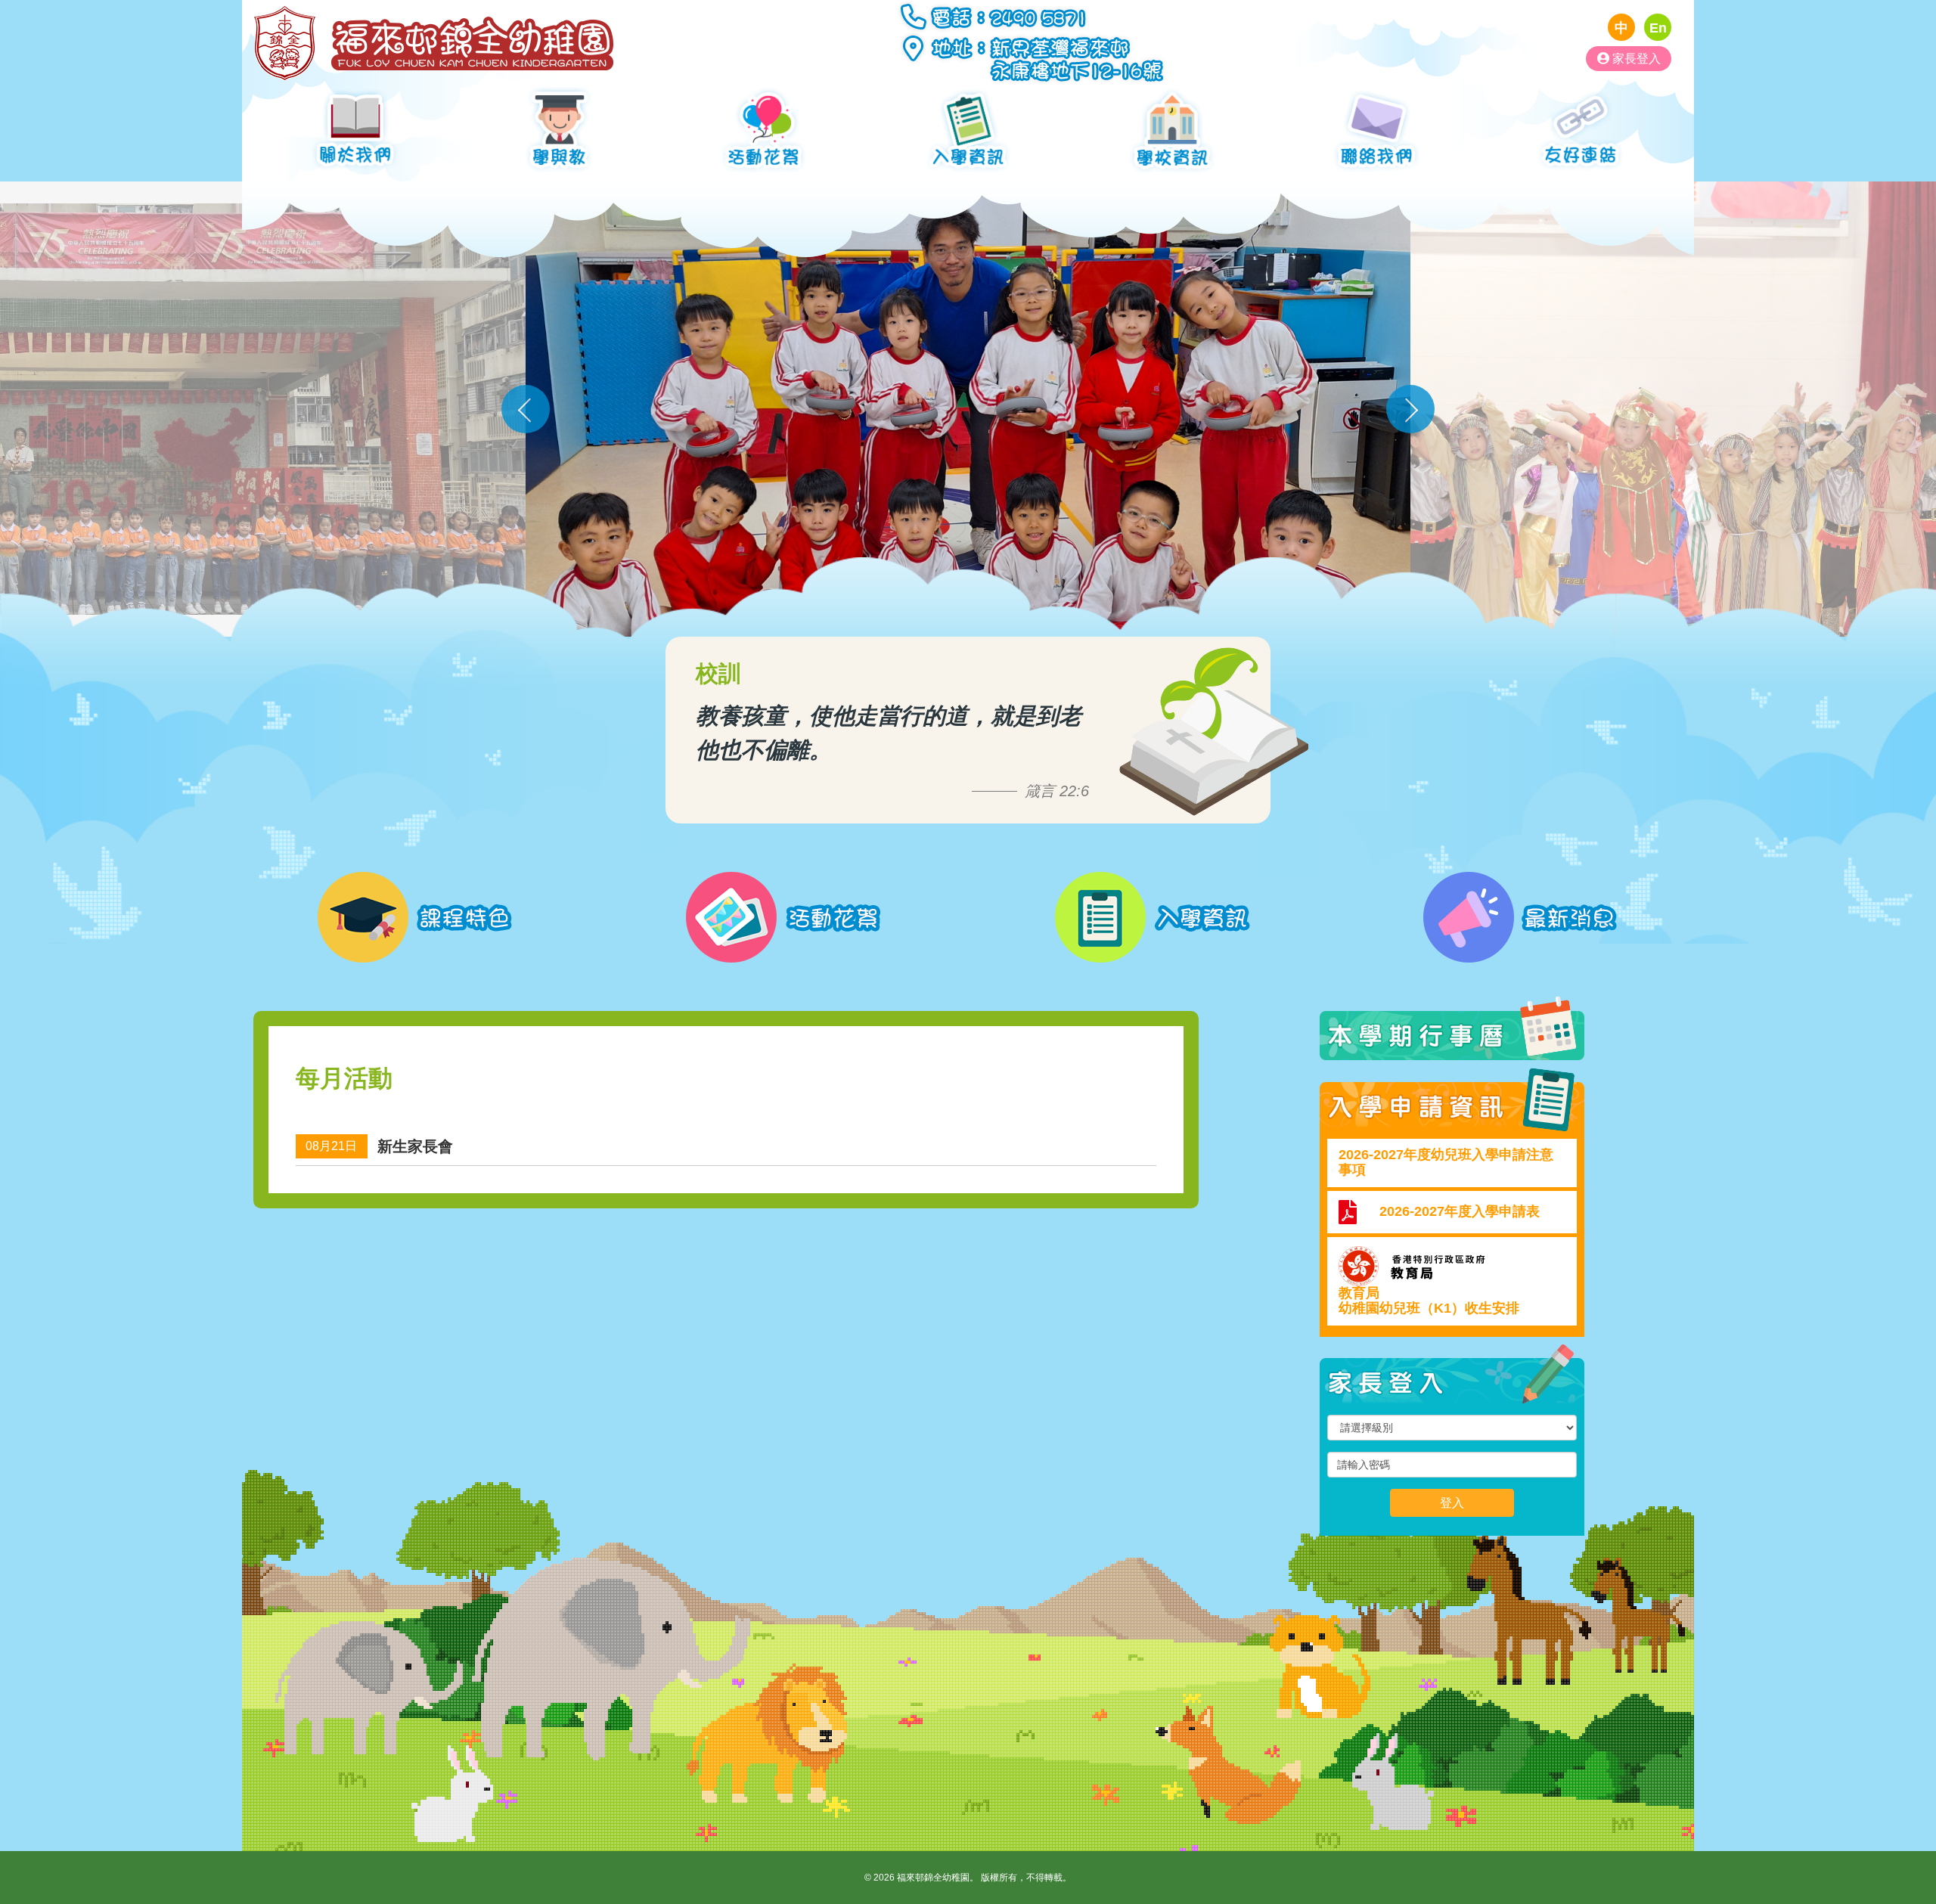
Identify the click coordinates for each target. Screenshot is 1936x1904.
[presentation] (526, 409)
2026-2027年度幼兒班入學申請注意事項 (1446, 1162)
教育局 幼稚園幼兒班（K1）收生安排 (1429, 1301)
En (1658, 28)
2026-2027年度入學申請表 (1460, 1211)
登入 (1452, 1502)
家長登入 (1635, 58)
